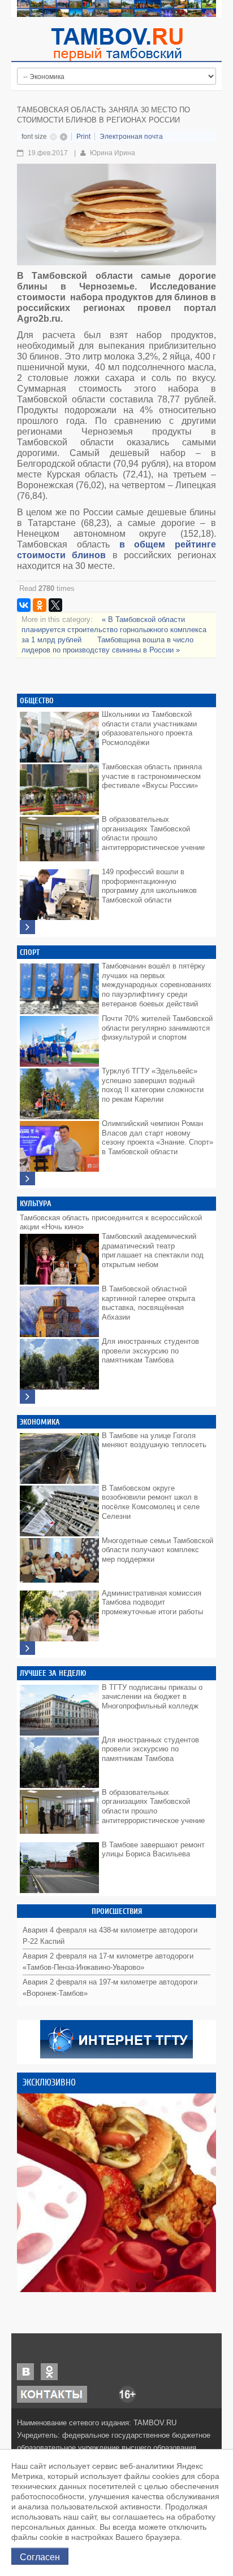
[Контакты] (52, 2393)
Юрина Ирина (113, 153)
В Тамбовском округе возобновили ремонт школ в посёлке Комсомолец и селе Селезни (151, 1502)
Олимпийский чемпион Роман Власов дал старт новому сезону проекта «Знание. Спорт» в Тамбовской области (158, 1138)
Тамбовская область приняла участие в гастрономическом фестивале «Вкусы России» (152, 776)
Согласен (40, 2556)
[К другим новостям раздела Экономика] (27, 1648)
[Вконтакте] (25, 2371)
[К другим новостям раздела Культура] (27, 1397)
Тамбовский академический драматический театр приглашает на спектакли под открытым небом (153, 1250)
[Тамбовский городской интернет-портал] (116, 44)
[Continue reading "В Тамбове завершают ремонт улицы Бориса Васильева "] (59, 1865)
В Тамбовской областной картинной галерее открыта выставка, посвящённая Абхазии (148, 1303)
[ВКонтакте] (24, 605)
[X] (55, 605)
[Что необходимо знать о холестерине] (116, 2193)
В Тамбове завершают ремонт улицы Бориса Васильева (153, 1850)
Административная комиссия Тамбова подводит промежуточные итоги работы (152, 1602)
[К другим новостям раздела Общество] (27, 927)
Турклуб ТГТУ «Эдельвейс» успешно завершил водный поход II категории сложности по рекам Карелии (153, 1085)
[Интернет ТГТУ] (116, 2038)
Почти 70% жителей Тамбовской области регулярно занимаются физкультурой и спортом (157, 1028)
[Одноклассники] (40, 605)
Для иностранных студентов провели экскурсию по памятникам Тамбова (150, 1351)
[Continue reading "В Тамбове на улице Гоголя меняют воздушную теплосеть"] (59, 1456)
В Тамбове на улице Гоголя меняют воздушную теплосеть (154, 1440)
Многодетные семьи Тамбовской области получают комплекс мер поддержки (158, 1550)
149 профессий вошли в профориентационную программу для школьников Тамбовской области (149, 886)
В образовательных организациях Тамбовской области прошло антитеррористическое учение (153, 833)
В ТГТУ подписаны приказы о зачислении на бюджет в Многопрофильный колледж (152, 1697)
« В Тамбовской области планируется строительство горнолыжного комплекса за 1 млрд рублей (114, 630)
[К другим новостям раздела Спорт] (27, 1179)
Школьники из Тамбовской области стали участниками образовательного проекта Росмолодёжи (149, 728)
